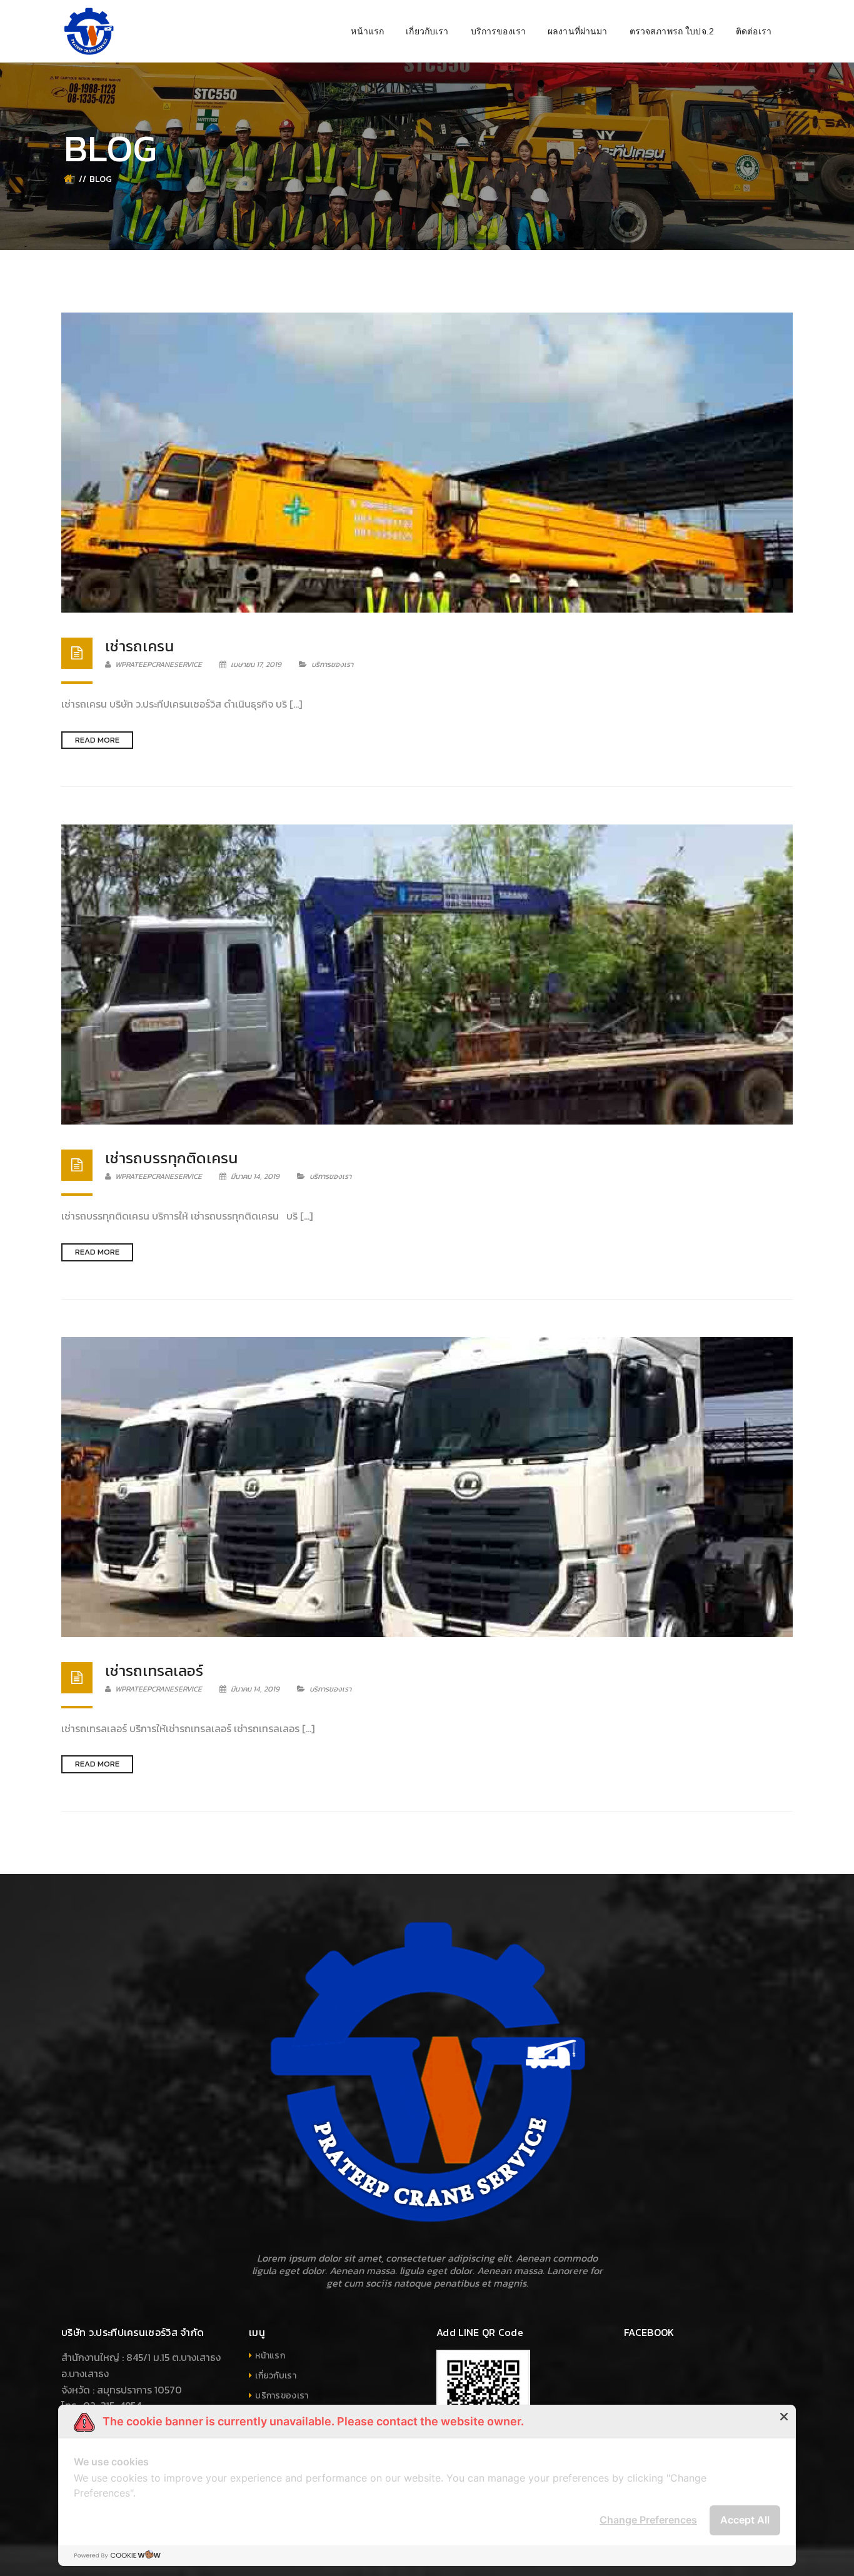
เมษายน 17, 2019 (256, 664)
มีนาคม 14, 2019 (255, 1176)
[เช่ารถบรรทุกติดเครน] (427, 975)
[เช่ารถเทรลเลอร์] (427, 1487)
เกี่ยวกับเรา (276, 2376)
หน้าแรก (270, 2356)
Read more (97, 740)
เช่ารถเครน (139, 646)
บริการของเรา (332, 664)
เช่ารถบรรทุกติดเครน (171, 1158)
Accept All (745, 2520)
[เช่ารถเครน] (427, 463)
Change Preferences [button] (648, 2520)
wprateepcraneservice (158, 664)
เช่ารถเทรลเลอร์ (154, 1671)
